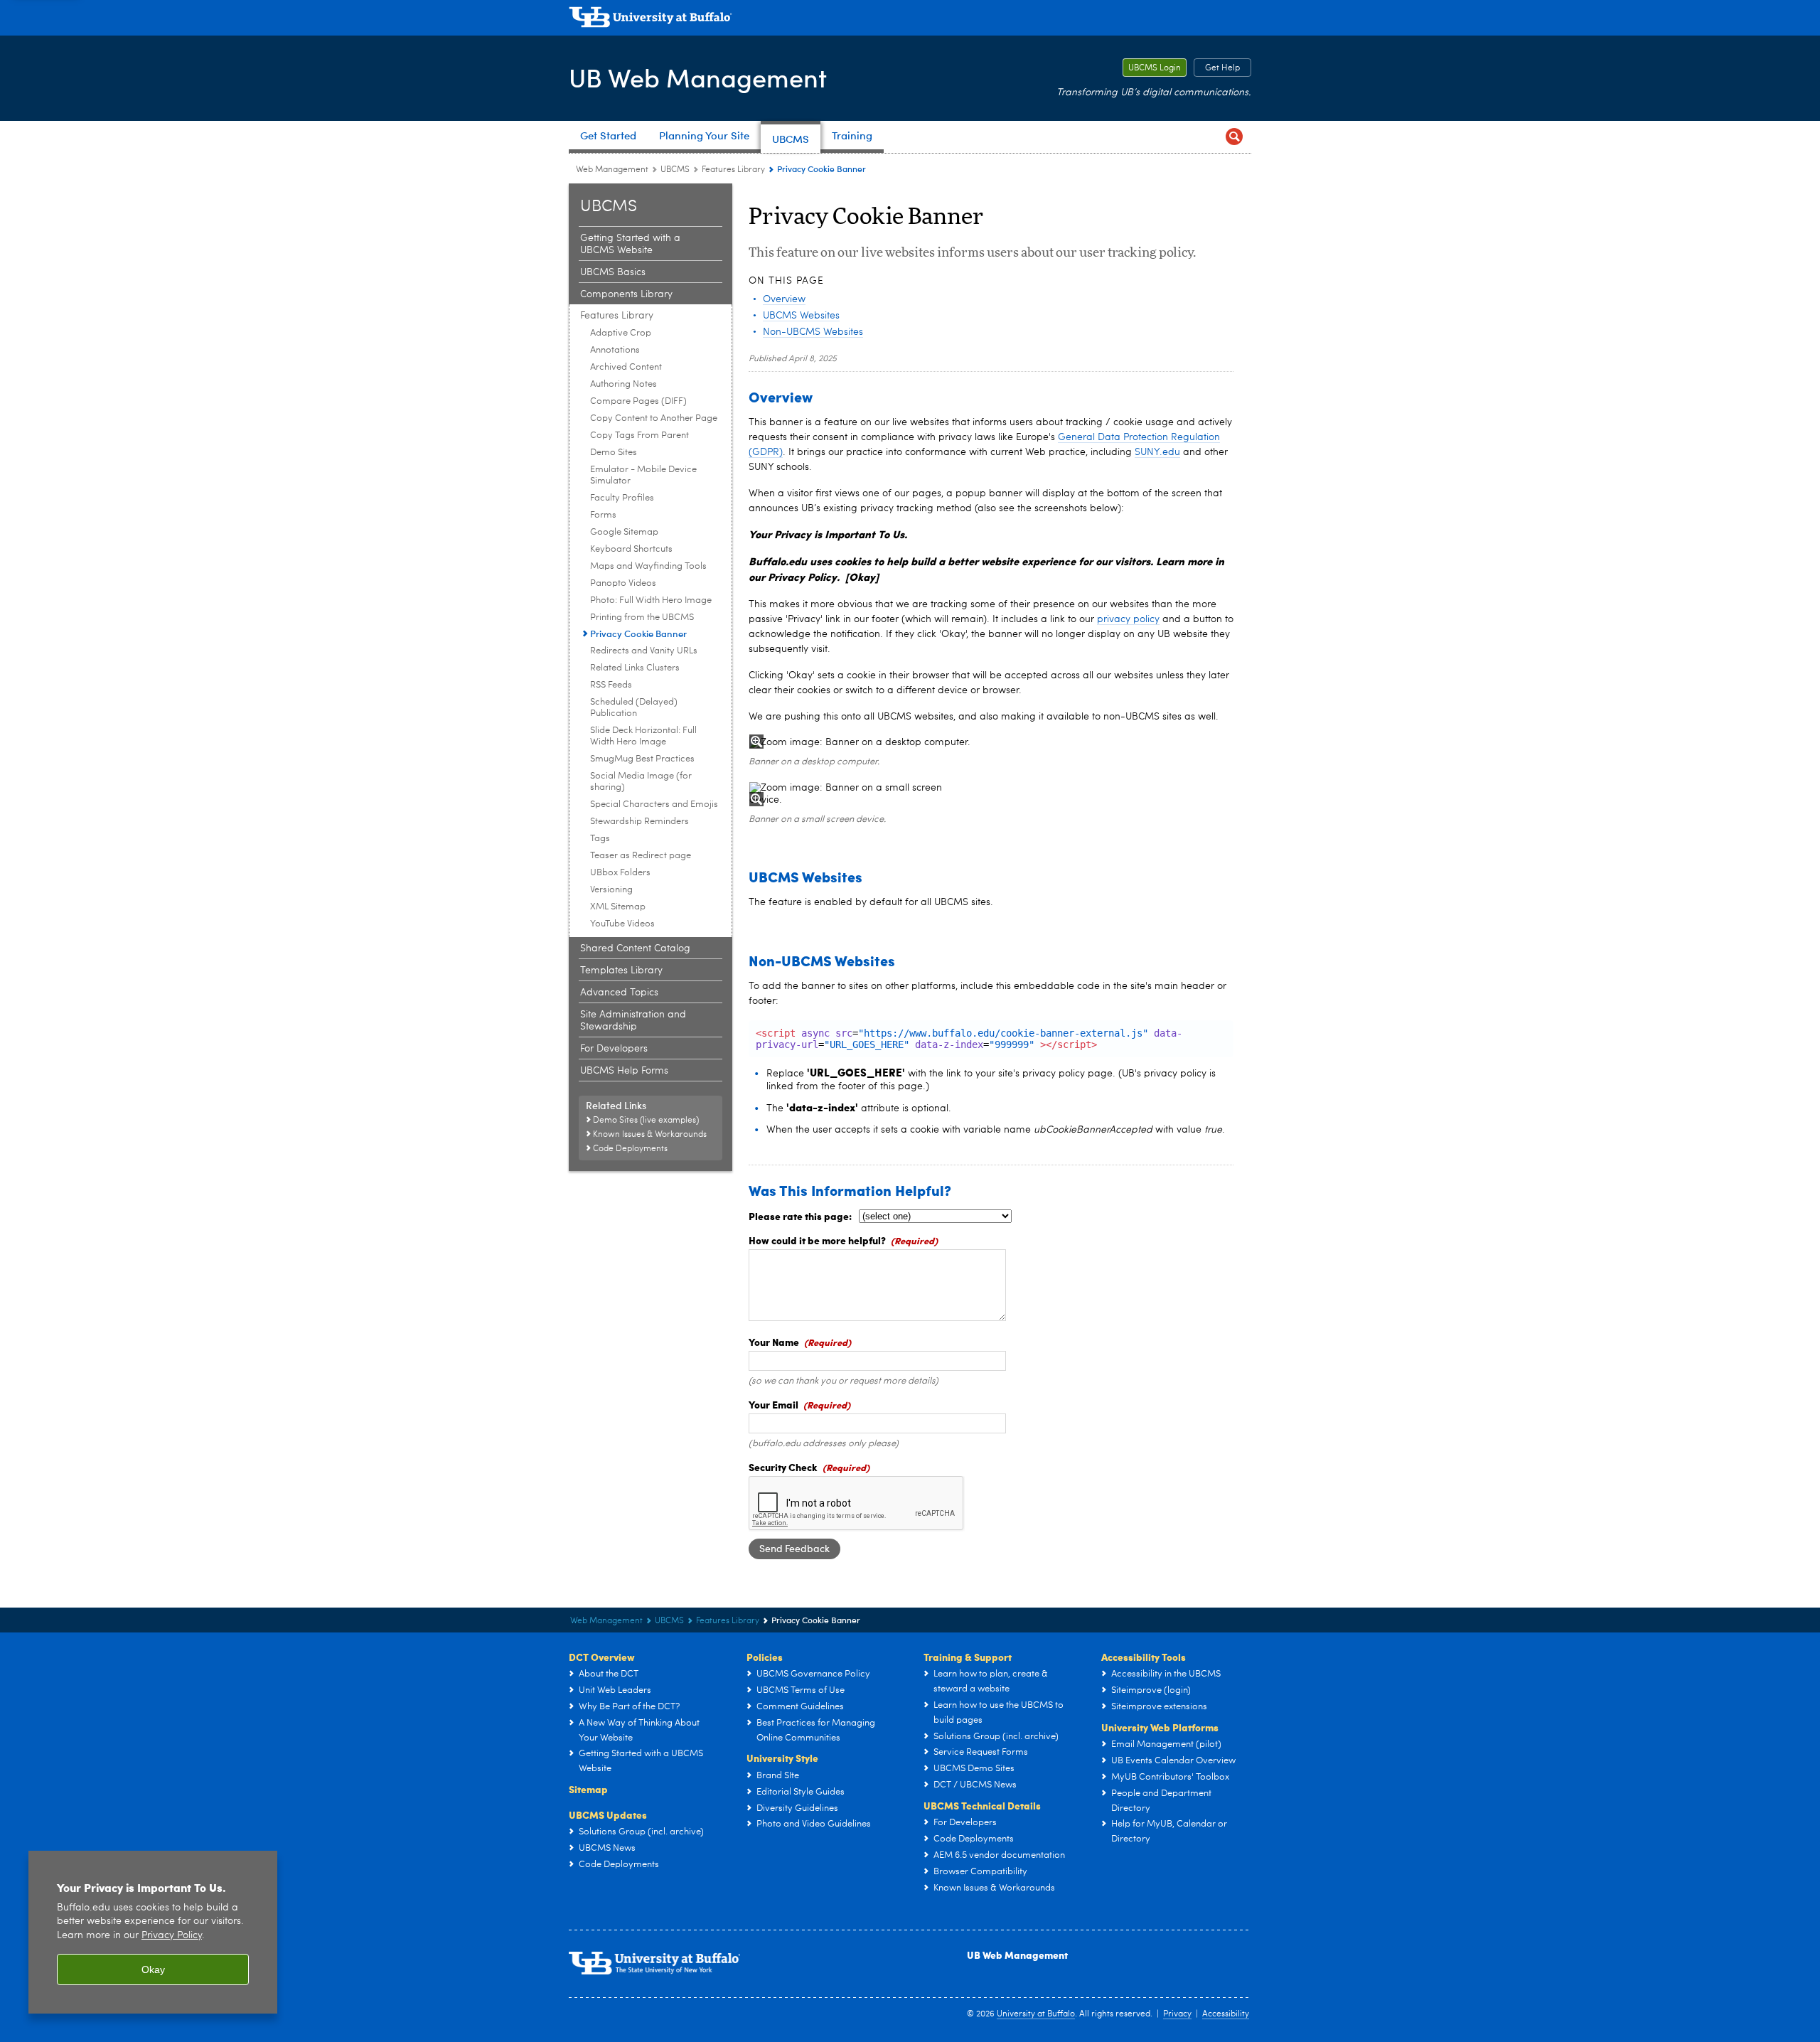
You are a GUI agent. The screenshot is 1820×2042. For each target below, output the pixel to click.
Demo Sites (614, 453)
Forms (603, 515)
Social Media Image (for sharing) (641, 782)
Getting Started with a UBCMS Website (630, 244)
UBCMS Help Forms (624, 1071)
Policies (765, 1657)
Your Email (773, 1404)
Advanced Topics (619, 993)
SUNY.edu (1157, 452)
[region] (153, 1932)
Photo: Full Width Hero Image (651, 600)
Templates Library (621, 971)
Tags (600, 839)
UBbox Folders (620, 873)
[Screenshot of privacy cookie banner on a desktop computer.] (991, 743)
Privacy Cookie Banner (638, 633)
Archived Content (626, 367)
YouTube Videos (622, 924)
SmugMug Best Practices (642, 759)
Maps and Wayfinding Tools (648, 566)
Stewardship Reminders (639, 822)
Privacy (1177, 2014)
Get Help (1217, 68)
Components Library (626, 294)
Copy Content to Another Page (654, 418)
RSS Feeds (611, 685)
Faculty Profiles (622, 498)
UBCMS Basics (613, 272)
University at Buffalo (1036, 2014)
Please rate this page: (800, 1216)
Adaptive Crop (621, 333)
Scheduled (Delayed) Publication (634, 708)
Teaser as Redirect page (641, 856)
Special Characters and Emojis (654, 804)
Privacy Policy (172, 1936)
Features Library (733, 170)
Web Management (612, 170)
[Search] (1234, 137)
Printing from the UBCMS (642, 618)
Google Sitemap (624, 532)
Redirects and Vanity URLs (644, 651)
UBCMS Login (1152, 68)
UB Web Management (698, 77)
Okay (153, 1969)
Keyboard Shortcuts (631, 549)
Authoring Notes (623, 384)
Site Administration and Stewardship (633, 1021)
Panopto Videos (623, 583)
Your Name (774, 1342)
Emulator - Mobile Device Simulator (643, 475)
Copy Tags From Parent (639, 435)
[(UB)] (910, 20)
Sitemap (588, 1789)
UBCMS (675, 170)
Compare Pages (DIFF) (638, 401)
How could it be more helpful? (817, 1240)
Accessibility (1226, 2014)
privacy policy (1128, 619)
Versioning (611, 890)
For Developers (614, 1049)
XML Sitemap (618, 907)
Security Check (783, 1467)
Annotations (615, 350)
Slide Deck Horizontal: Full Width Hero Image (643, 736)
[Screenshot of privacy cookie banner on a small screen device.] (856, 794)
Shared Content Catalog (635, 948)
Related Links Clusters (635, 668)
